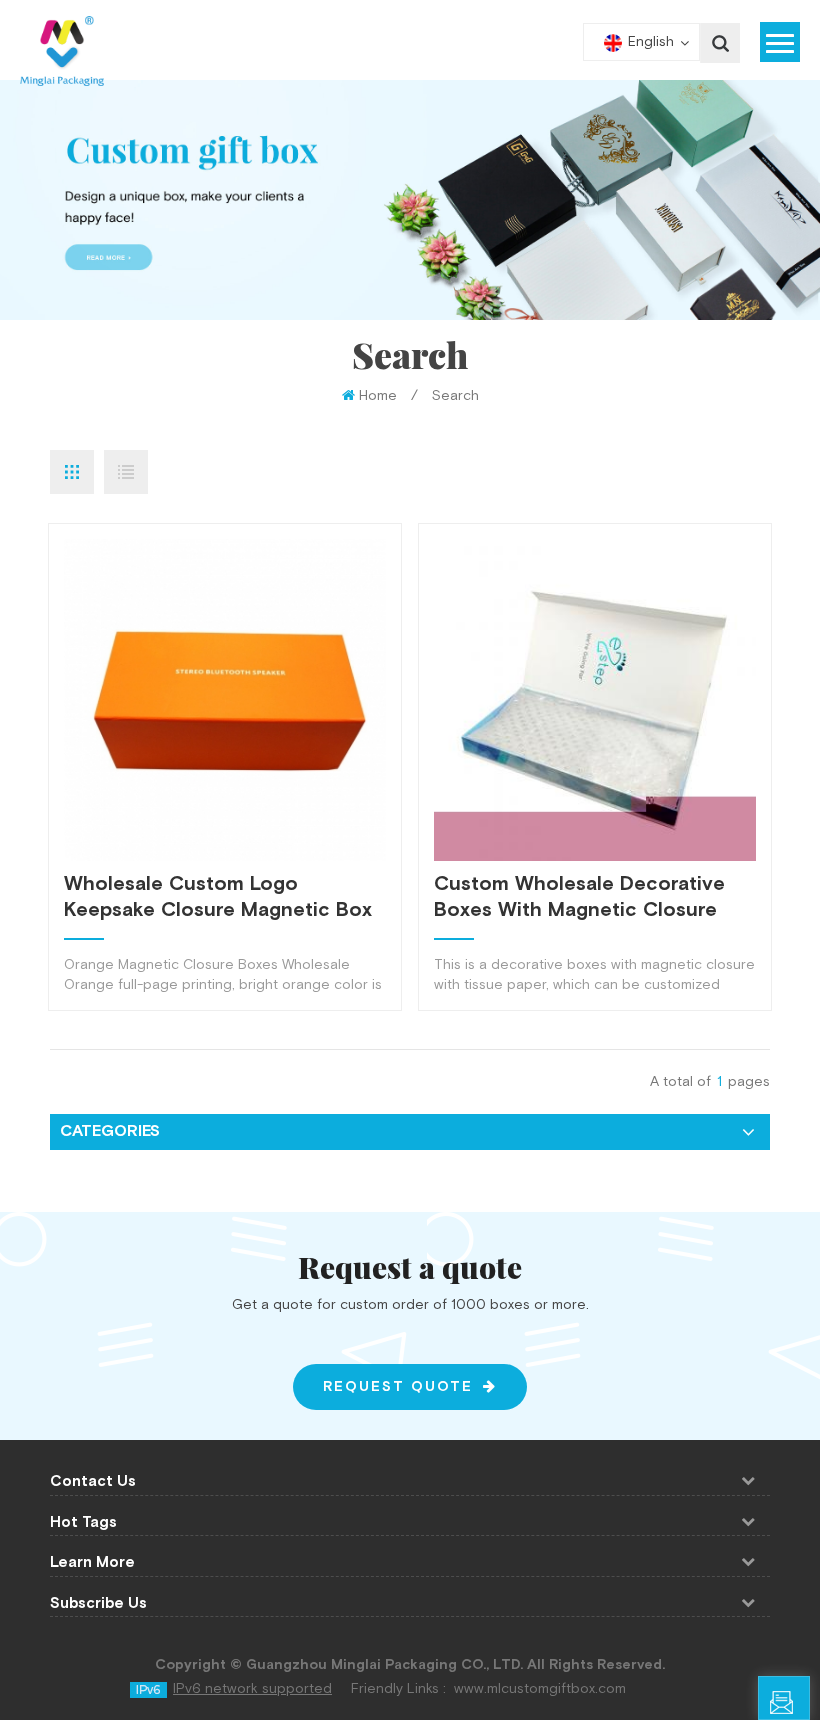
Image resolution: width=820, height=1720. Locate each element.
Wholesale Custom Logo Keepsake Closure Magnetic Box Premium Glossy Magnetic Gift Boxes (218, 897)
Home (378, 396)
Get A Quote (809, 1706)
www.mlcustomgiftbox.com (540, 1689)
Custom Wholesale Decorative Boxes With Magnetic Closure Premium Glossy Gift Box (579, 897)
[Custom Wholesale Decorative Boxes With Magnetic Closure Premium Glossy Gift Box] (595, 700)
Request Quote (398, 1387)
